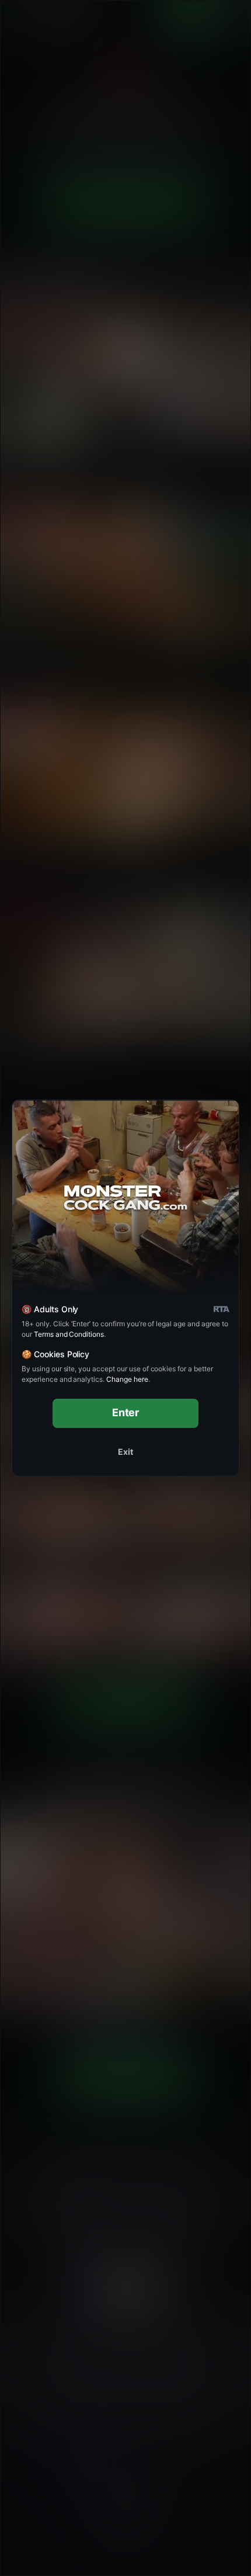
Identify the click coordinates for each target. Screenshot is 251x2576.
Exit (125, 1452)
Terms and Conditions (69, 1334)
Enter (126, 1412)
